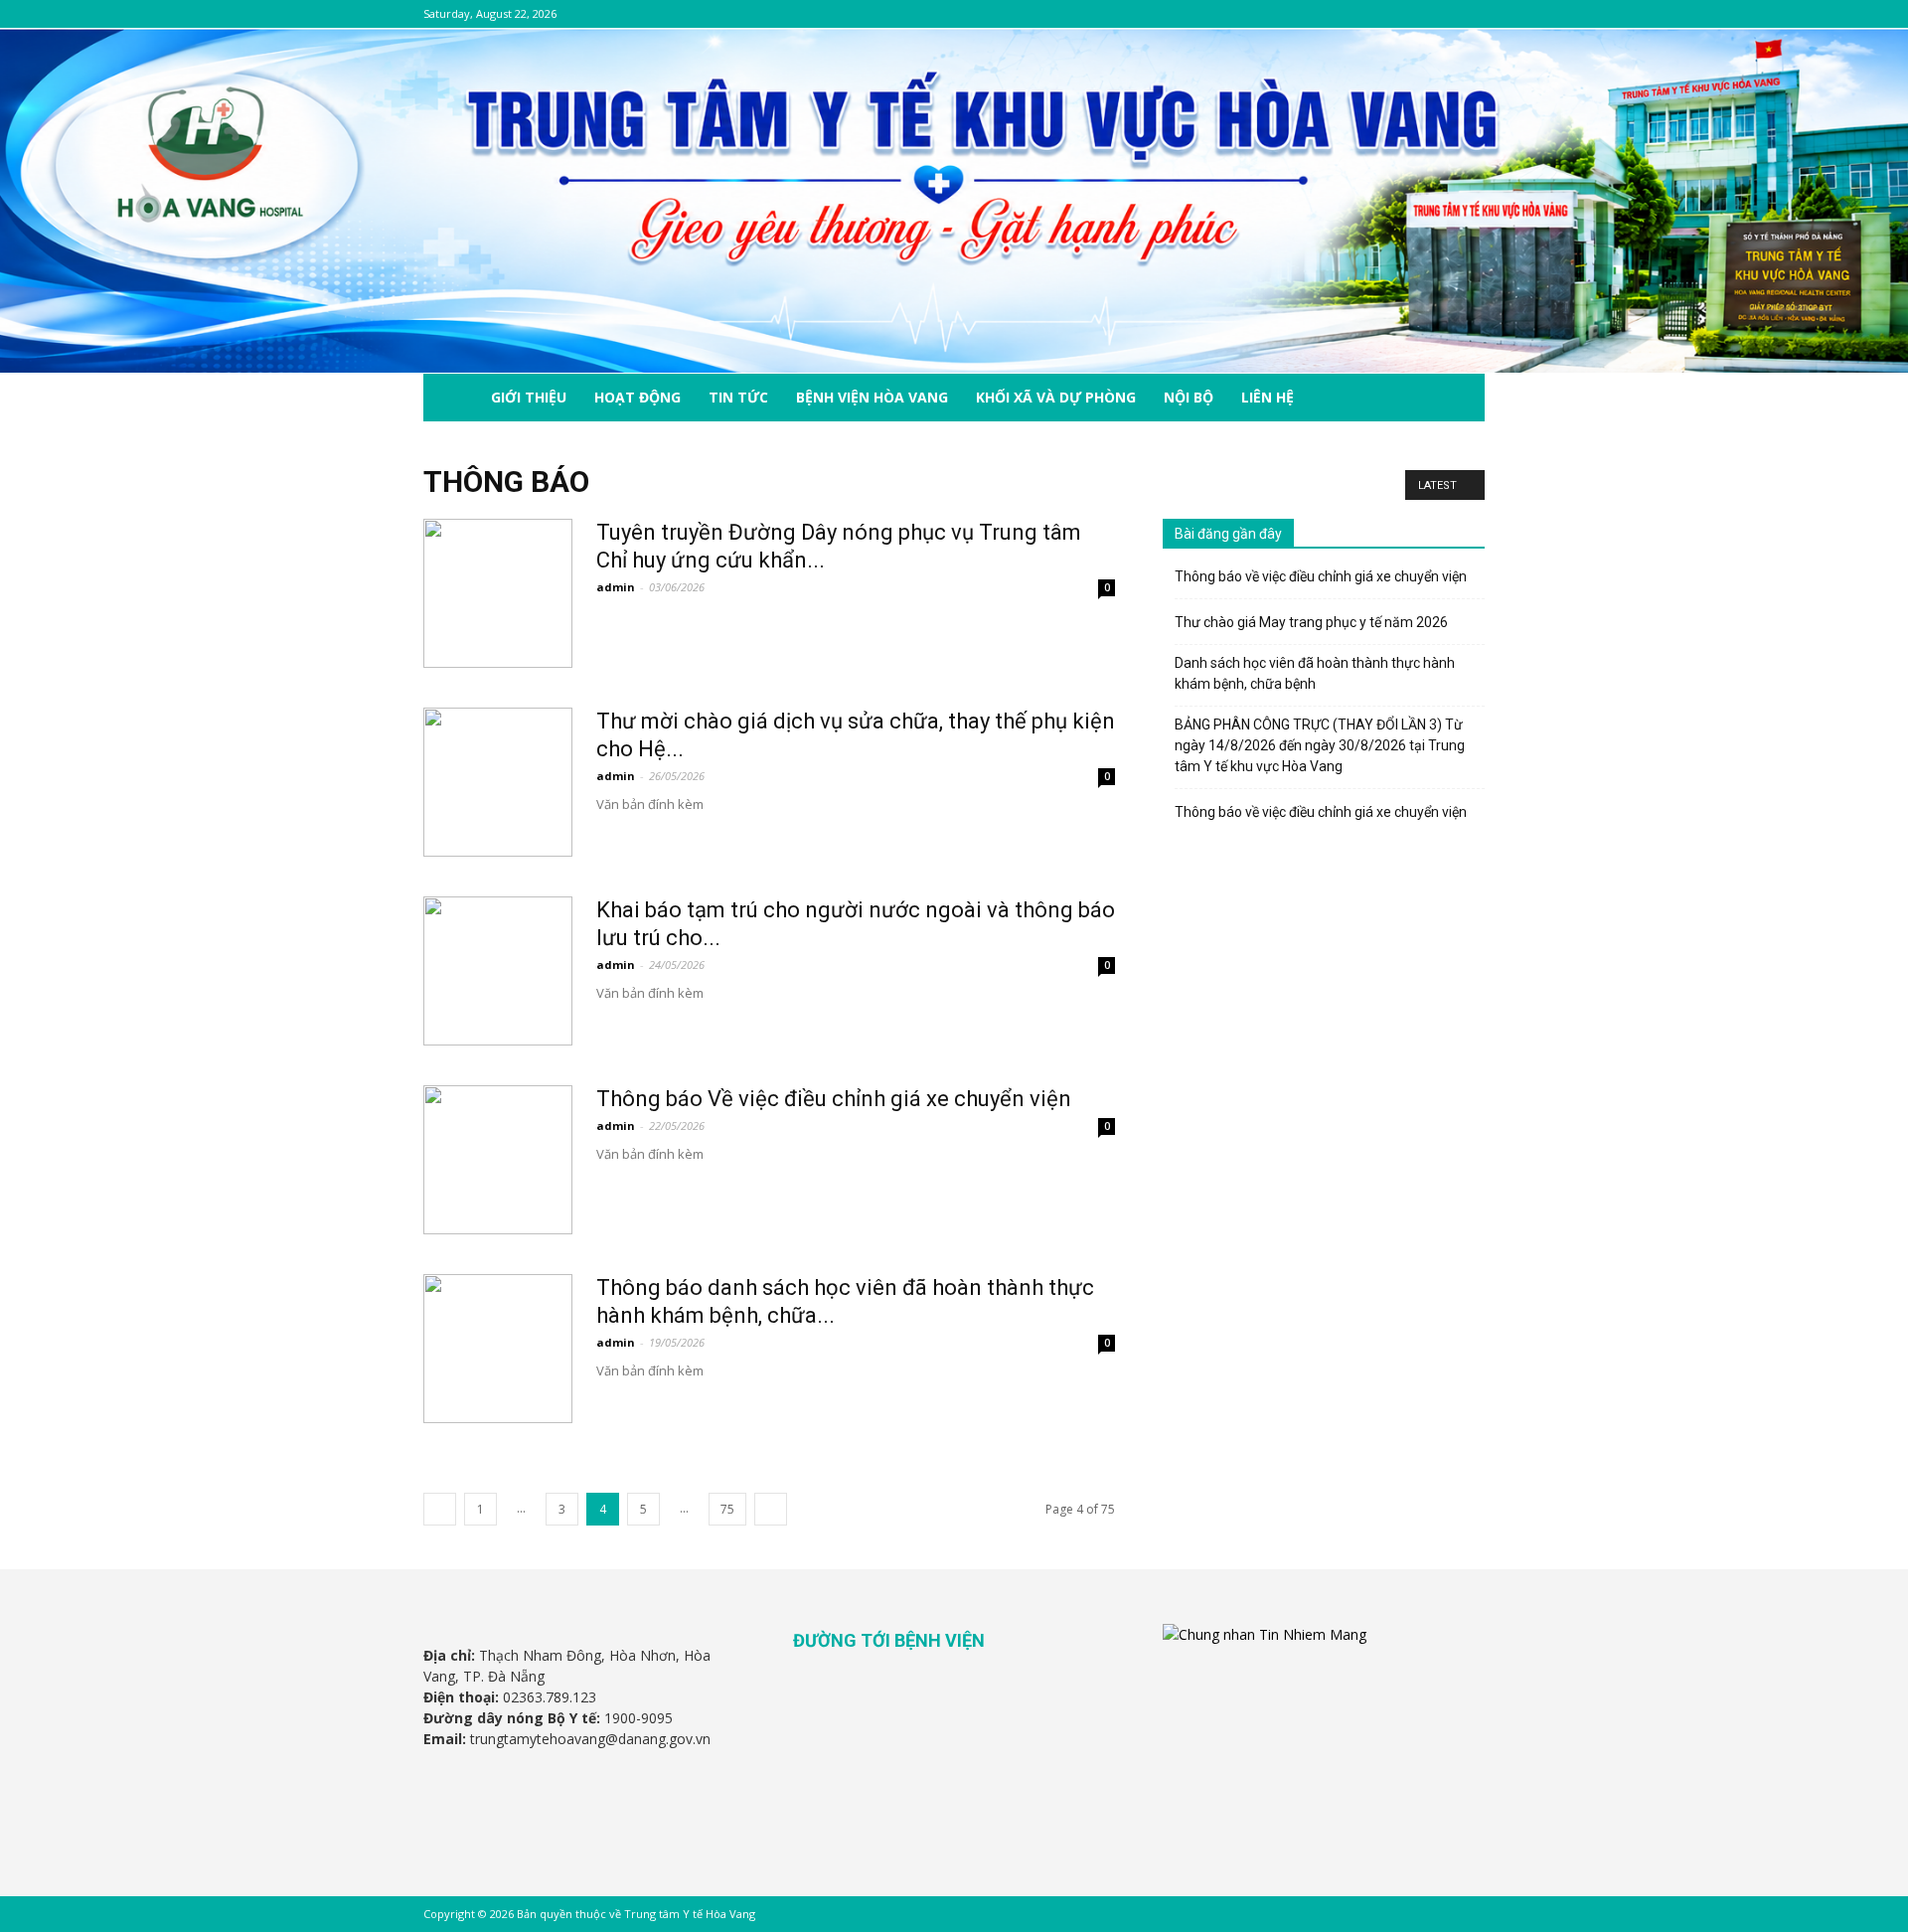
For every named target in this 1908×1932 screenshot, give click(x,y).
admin (616, 587)
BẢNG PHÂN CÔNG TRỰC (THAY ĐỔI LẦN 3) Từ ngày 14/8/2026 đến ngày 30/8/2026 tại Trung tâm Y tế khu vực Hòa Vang (1320, 745)
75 (727, 1509)
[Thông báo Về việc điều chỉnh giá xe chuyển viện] (498, 1160)
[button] (1461, 399)
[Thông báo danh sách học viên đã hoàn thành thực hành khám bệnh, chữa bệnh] (498, 1349)
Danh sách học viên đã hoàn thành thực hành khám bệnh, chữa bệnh (1315, 673)
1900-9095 (638, 1718)
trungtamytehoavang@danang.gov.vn (590, 1739)
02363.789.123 (550, 1697)
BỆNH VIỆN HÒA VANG (872, 397)
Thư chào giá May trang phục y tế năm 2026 (1311, 622)
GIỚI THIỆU (529, 397)
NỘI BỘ (1189, 397)
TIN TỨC (738, 397)
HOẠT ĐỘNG (637, 397)
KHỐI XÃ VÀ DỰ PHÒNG (1056, 397)
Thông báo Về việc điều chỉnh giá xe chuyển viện (834, 1099)
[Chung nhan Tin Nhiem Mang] (1265, 1634)
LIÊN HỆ (1268, 397)
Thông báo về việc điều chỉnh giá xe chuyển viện (1321, 576)
